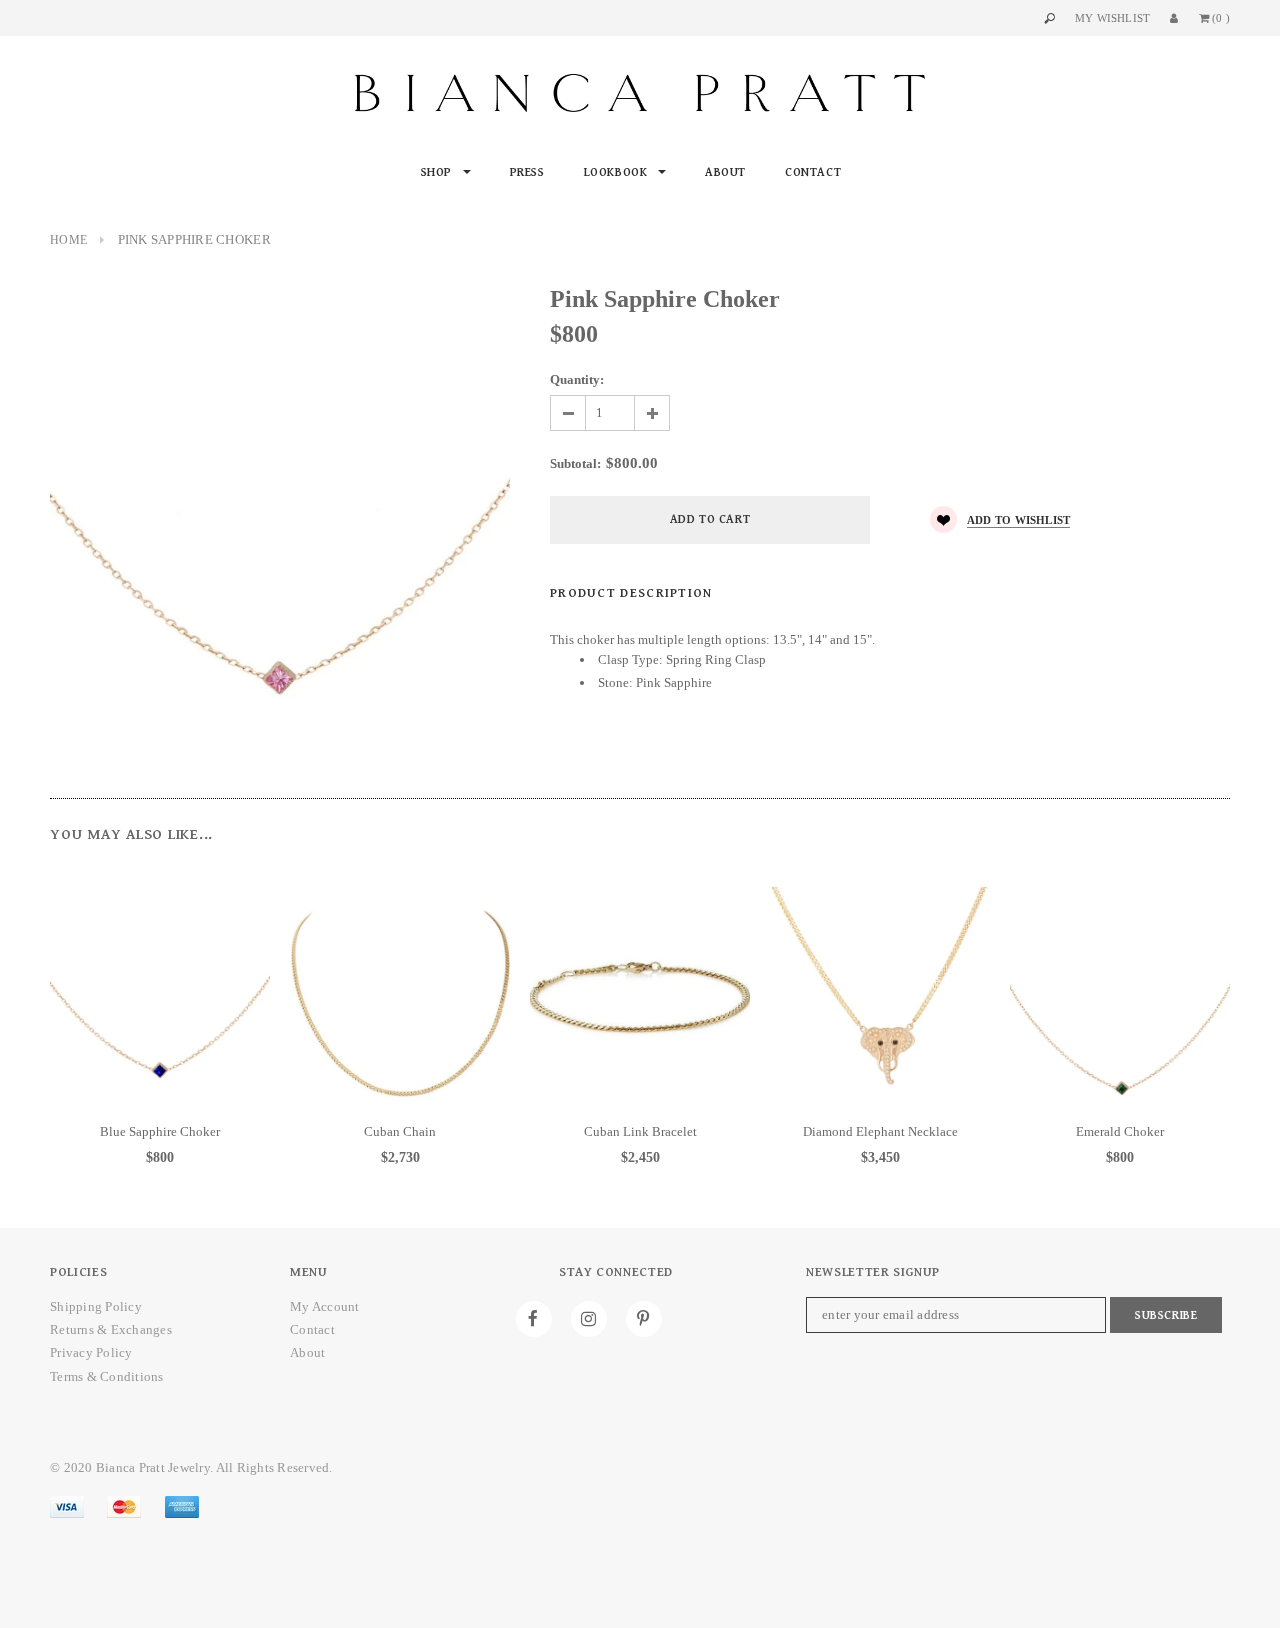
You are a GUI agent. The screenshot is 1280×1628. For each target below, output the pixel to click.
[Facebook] (534, 1319)
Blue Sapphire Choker (160, 1131)
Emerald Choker (1120, 1131)
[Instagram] (589, 1319)
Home (68, 240)
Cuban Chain (400, 1131)
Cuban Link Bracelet (640, 1131)
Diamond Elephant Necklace (880, 1131)
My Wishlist (1112, 18)
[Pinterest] (644, 1319)
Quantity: (577, 379)
